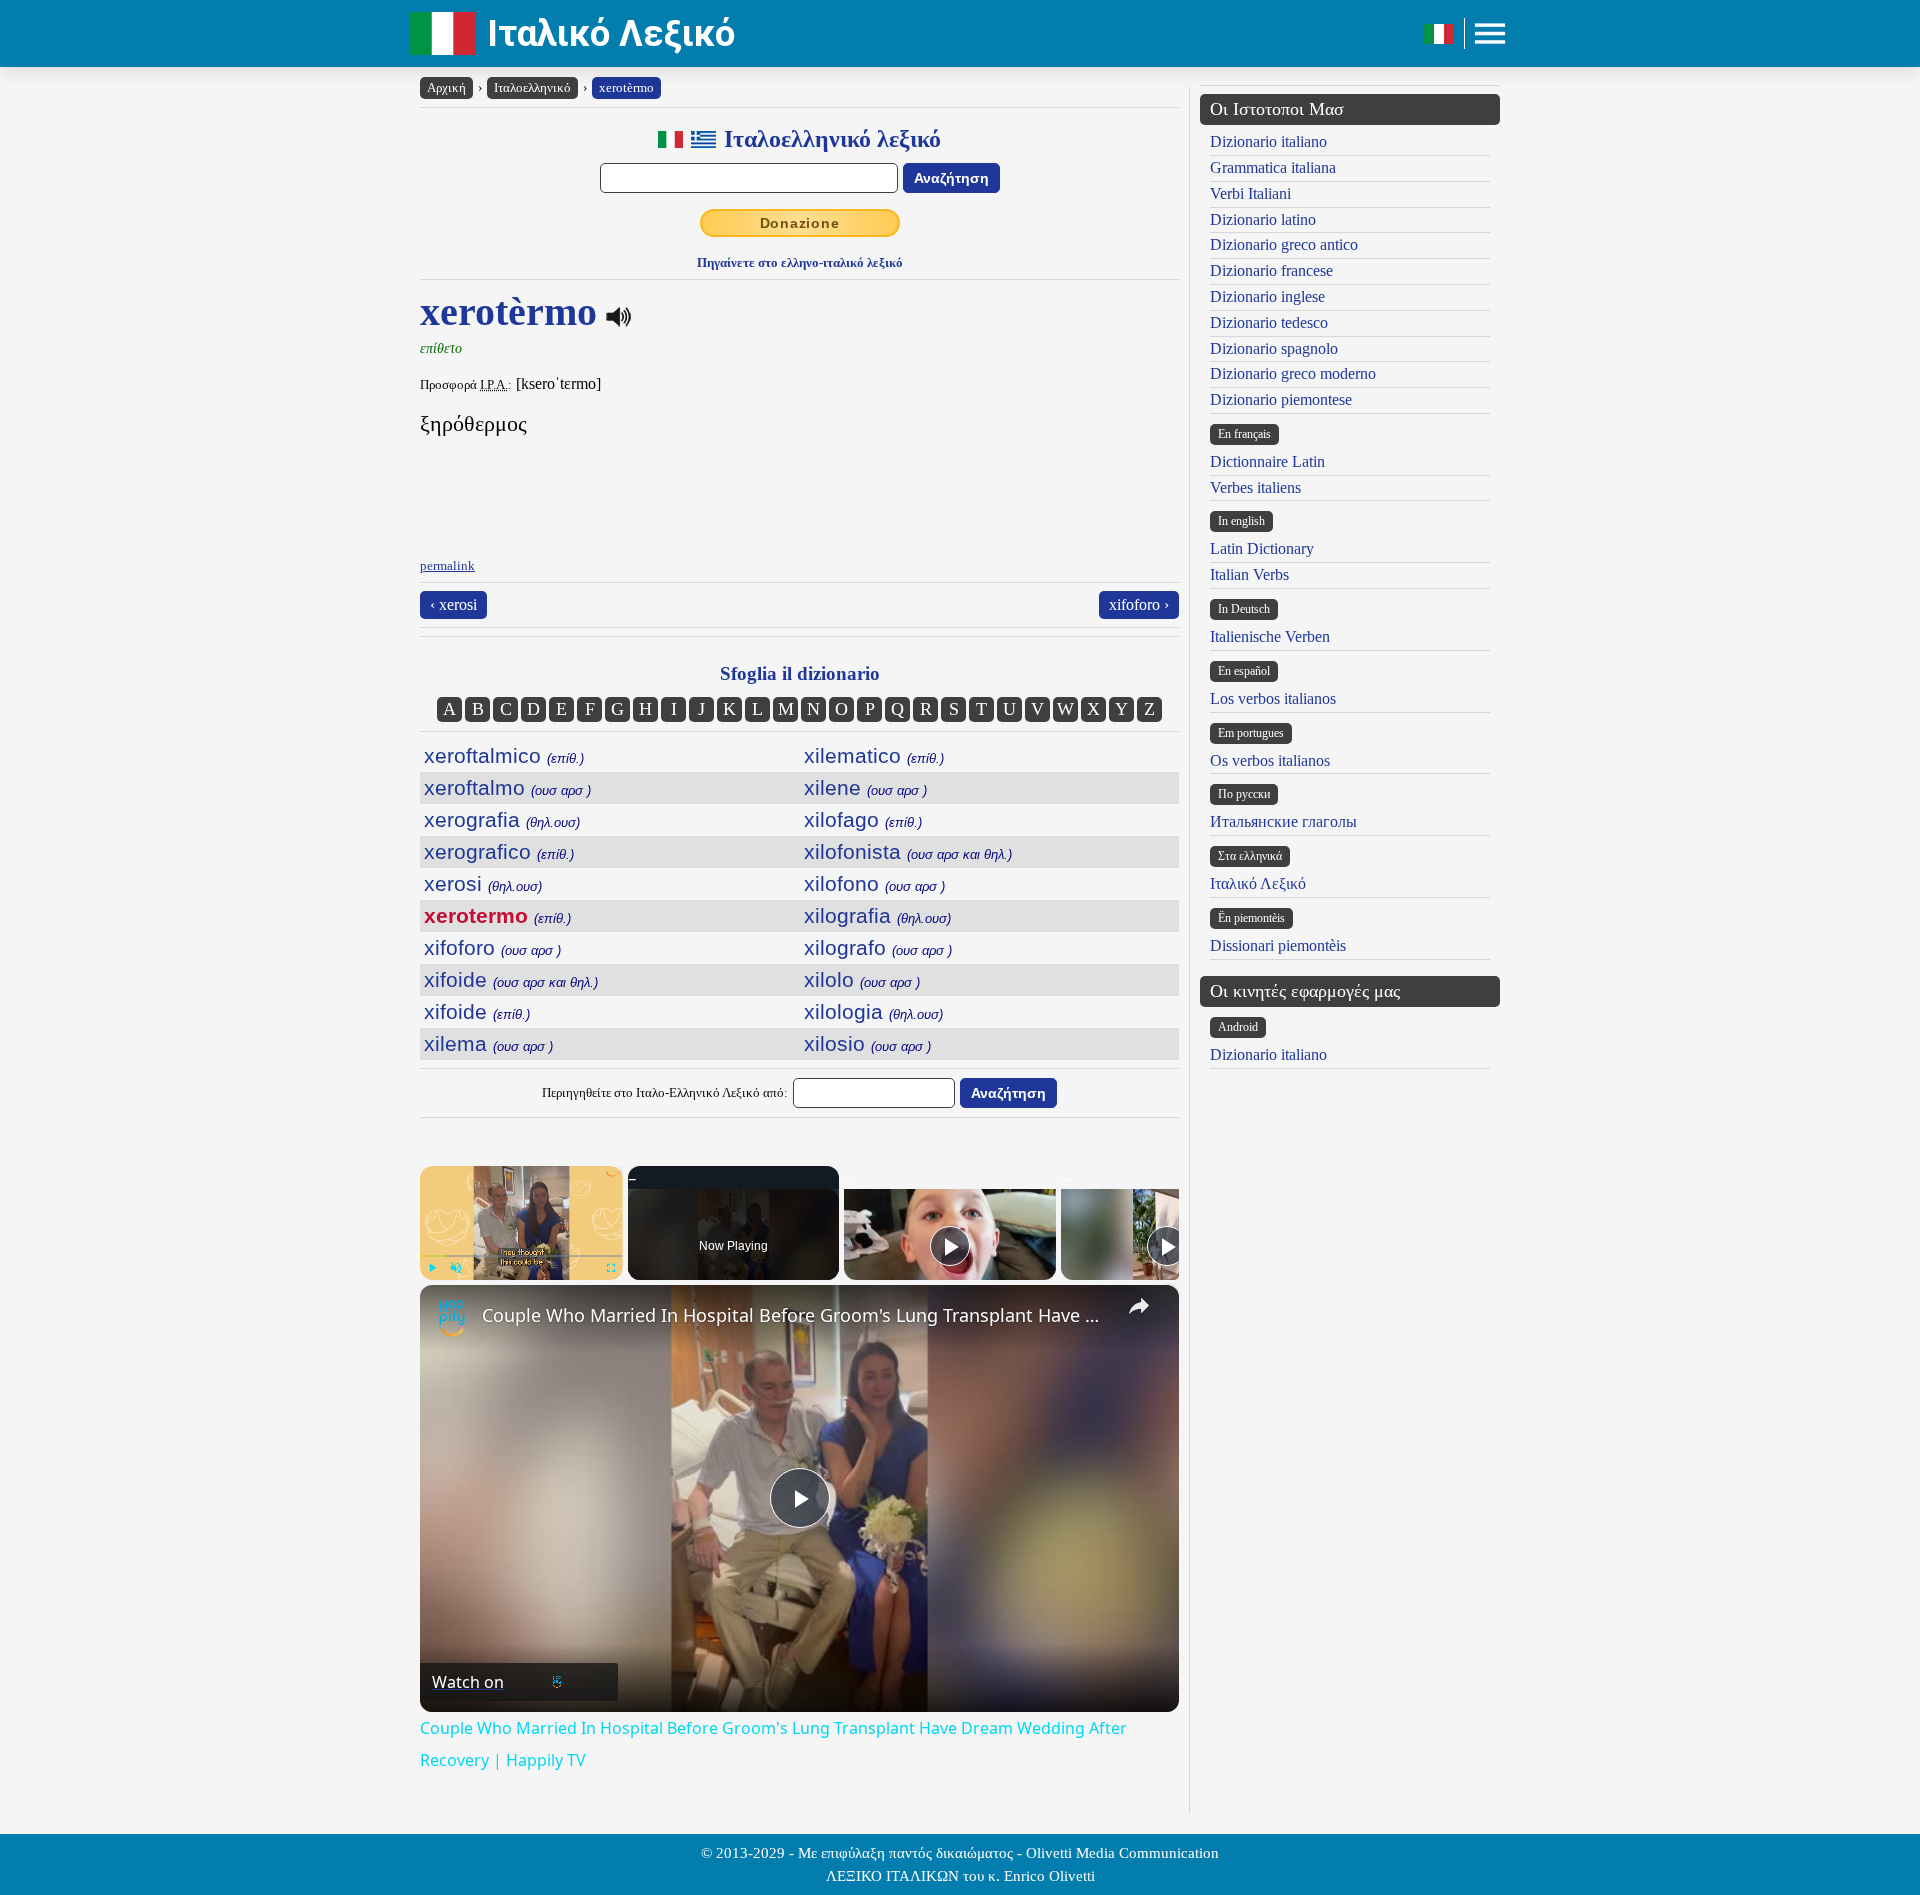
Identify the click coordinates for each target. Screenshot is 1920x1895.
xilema (488, 1043)
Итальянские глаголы (1283, 821)
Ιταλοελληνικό (532, 87)
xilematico (874, 755)
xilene (865, 787)
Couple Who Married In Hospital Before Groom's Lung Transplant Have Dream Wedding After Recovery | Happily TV (796, 1315)
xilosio (867, 1043)
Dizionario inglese (1267, 296)
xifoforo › (1139, 604)
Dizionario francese (1271, 270)
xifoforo (492, 947)
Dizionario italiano (1268, 141)
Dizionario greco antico (1284, 244)
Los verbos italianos (1273, 698)
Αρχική (446, 87)
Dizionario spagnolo (1274, 348)
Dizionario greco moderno (1293, 373)
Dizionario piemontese (1281, 399)
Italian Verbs (1249, 574)
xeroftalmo (507, 787)
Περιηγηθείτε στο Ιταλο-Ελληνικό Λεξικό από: (665, 1092)
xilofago (863, 819)
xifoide (511, 979)
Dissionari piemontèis (1278, 945)
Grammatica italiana (1273, 167)
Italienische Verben (1270, 636)
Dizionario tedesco (1269, 322)
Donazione (800, 223)
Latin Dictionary (1262, 548)
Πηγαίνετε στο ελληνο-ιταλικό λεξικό (800, 262)
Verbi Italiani (1250, 193)
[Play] (432, 1268)
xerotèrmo (626, 87)
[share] (1139, 1306)
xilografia (877, 915)
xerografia (502, 819)
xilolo (862, 979)
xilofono (874, 883)
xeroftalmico (504, 755)
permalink (447, 565)
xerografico (499, 851)
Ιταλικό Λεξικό (611, 33)
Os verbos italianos (1270, 760)
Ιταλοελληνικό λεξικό (832, 139)
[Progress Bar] (521, 1256)
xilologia (873, 1011)
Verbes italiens (1255, 487)
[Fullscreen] (611, 1268)
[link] (452, 1317)
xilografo (878, 947)
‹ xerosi (453, 604)
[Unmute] (456, 1268)
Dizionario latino (1263, 219)
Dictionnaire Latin (1267, 461)
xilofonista (908, 851)
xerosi (483, 883)
